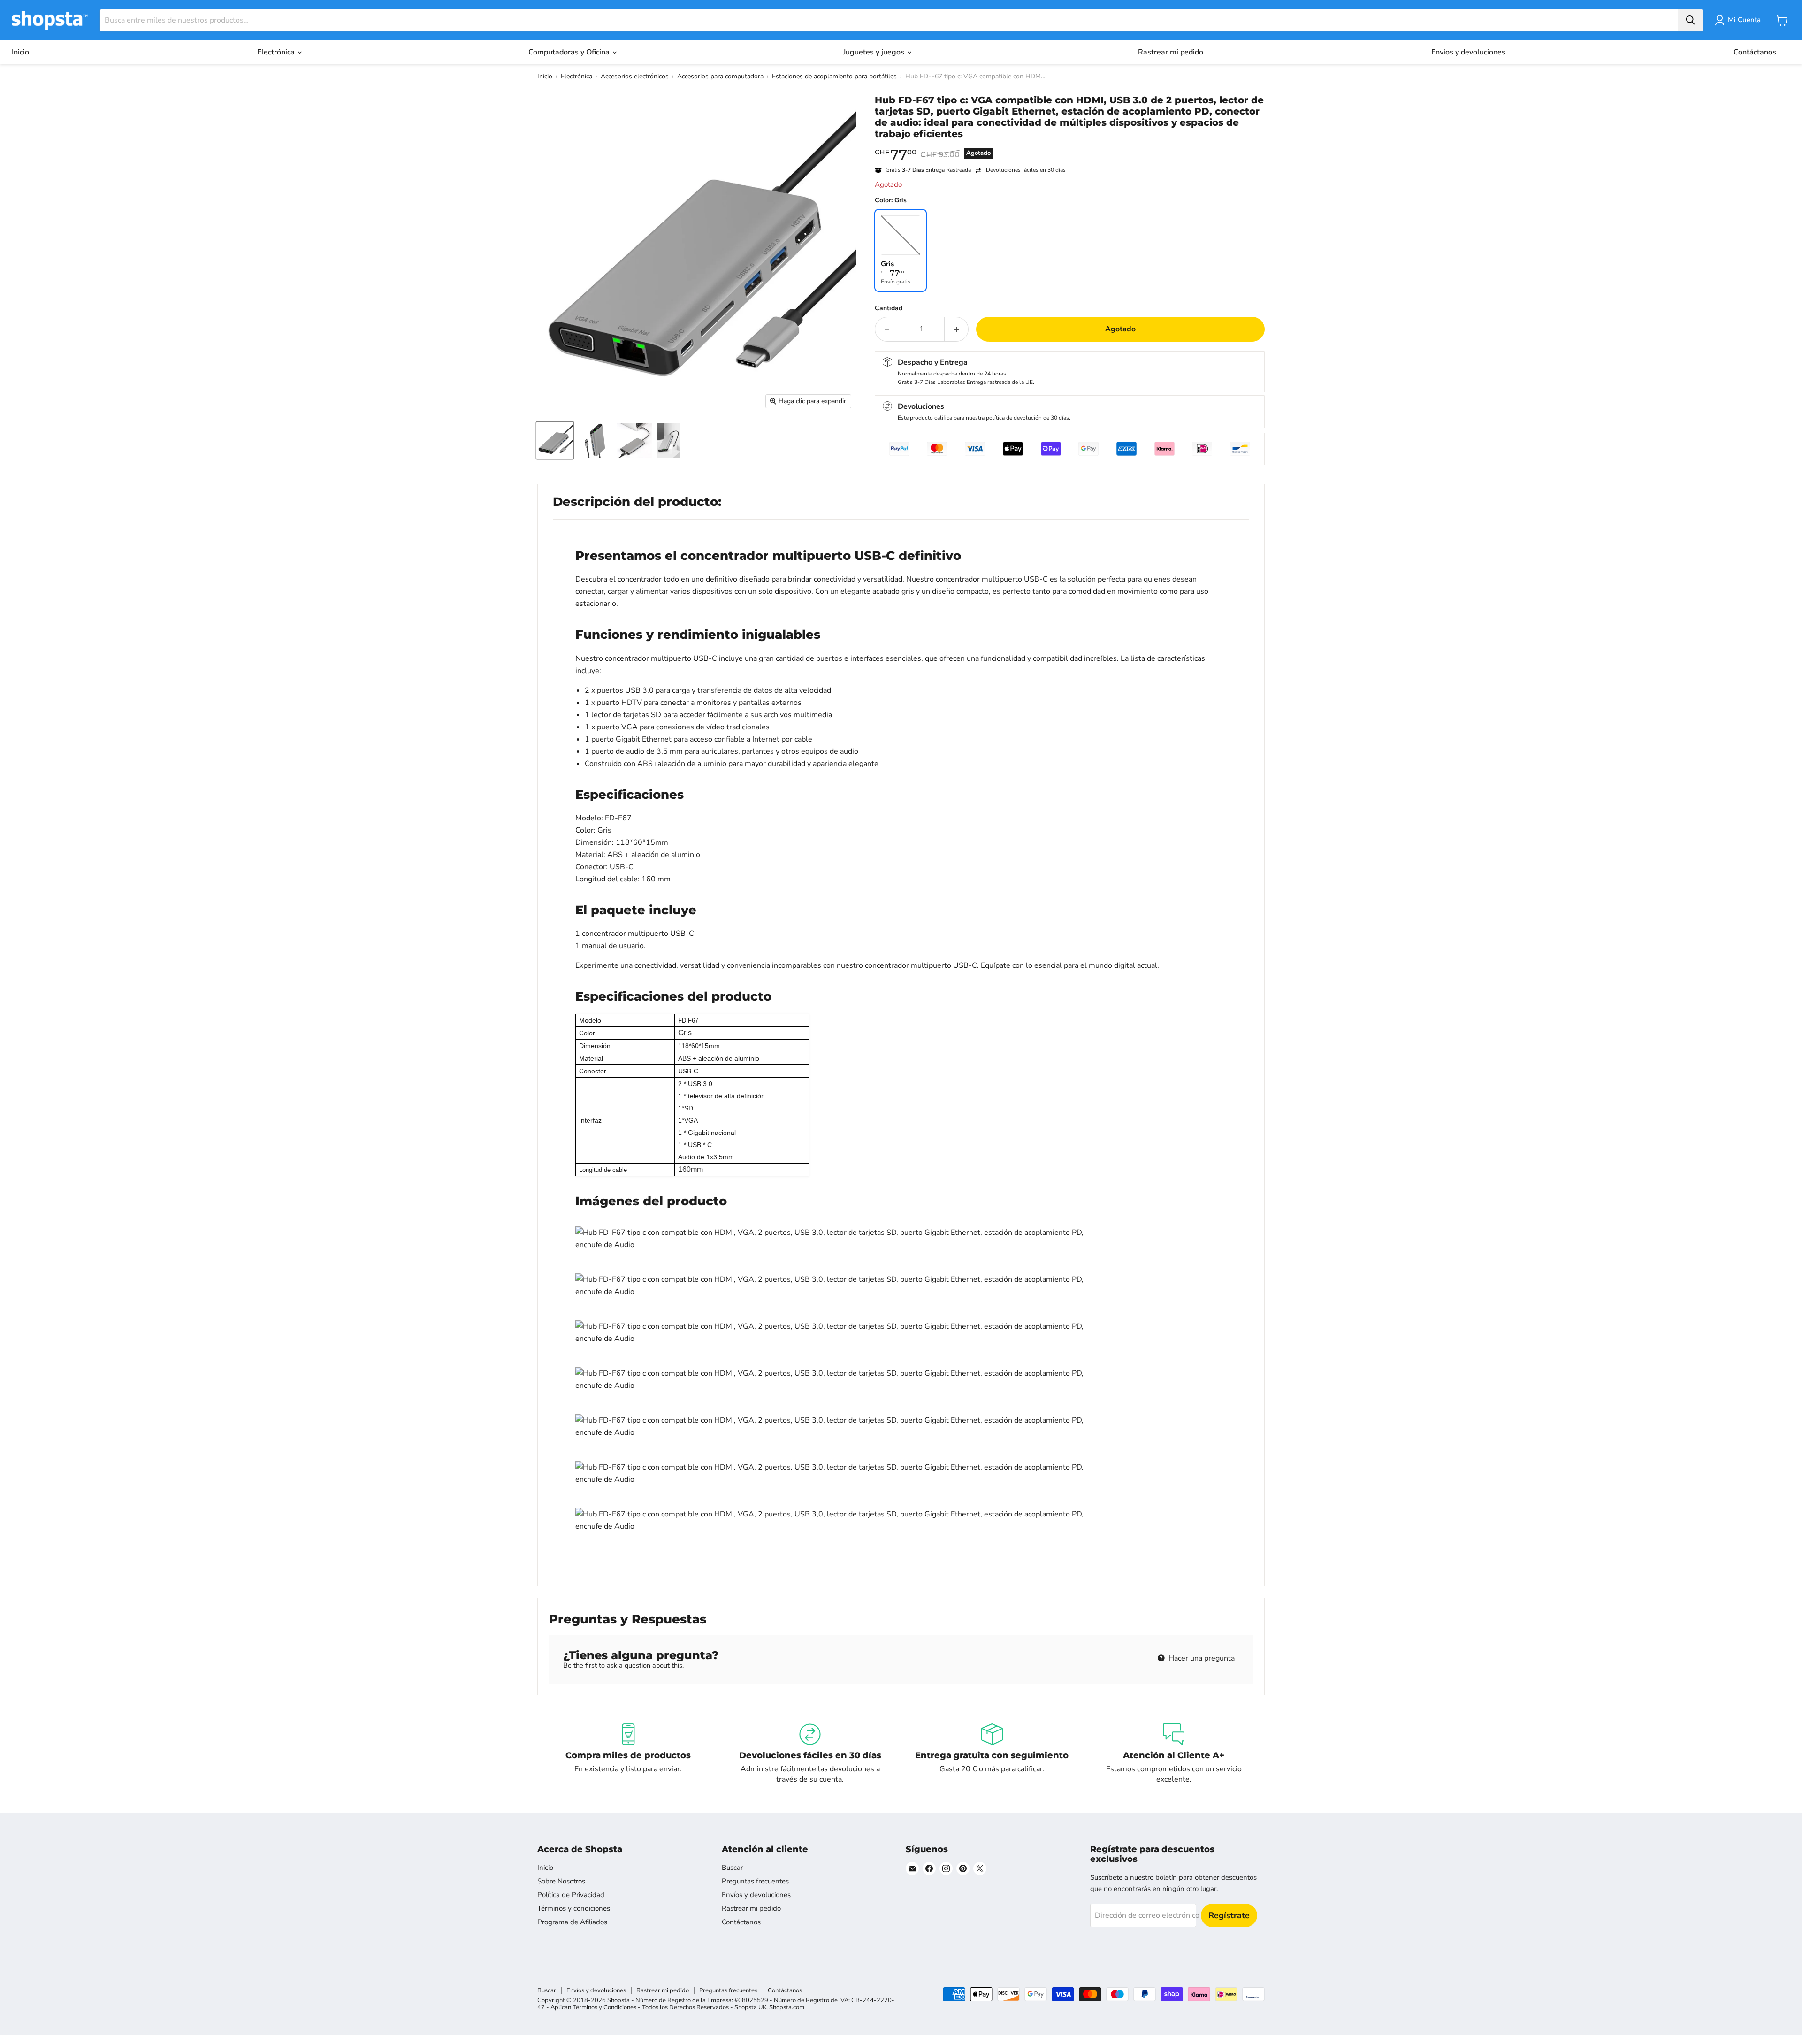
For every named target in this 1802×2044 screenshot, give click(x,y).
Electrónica (277, 52)
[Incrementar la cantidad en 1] (957, 329)
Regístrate (1229, 1915)
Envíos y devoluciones (1468, 52)
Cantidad (889, 308)
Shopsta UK (750, 2007)
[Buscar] (1690, 20)
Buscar (732, 1868)
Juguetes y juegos (875, 52)
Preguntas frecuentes (755, 1881)
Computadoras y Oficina (570, 52)
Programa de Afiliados (572, 1922)
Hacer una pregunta (1201, 1658)
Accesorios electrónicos (635, 76)
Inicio (20, 52)
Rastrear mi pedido (1171, 52)
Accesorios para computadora (720, 76)
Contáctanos (1755, 52)
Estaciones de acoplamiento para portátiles (834, 76)
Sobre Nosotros (561, 1881)
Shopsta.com (787, 2007)
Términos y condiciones (574, 1908)
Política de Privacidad (571, 1895)
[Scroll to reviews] (1070, 145)
